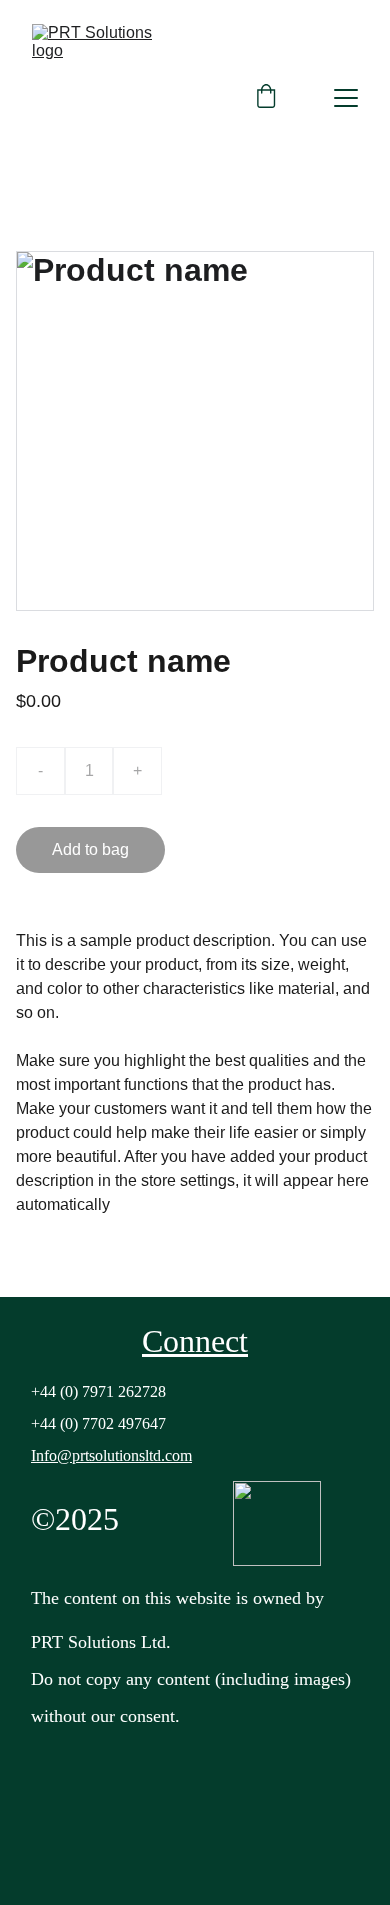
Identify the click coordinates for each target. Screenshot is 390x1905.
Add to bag (90, 849)
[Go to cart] (266, 98)
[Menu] (346, 98)
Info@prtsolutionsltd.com (111, 1455)
